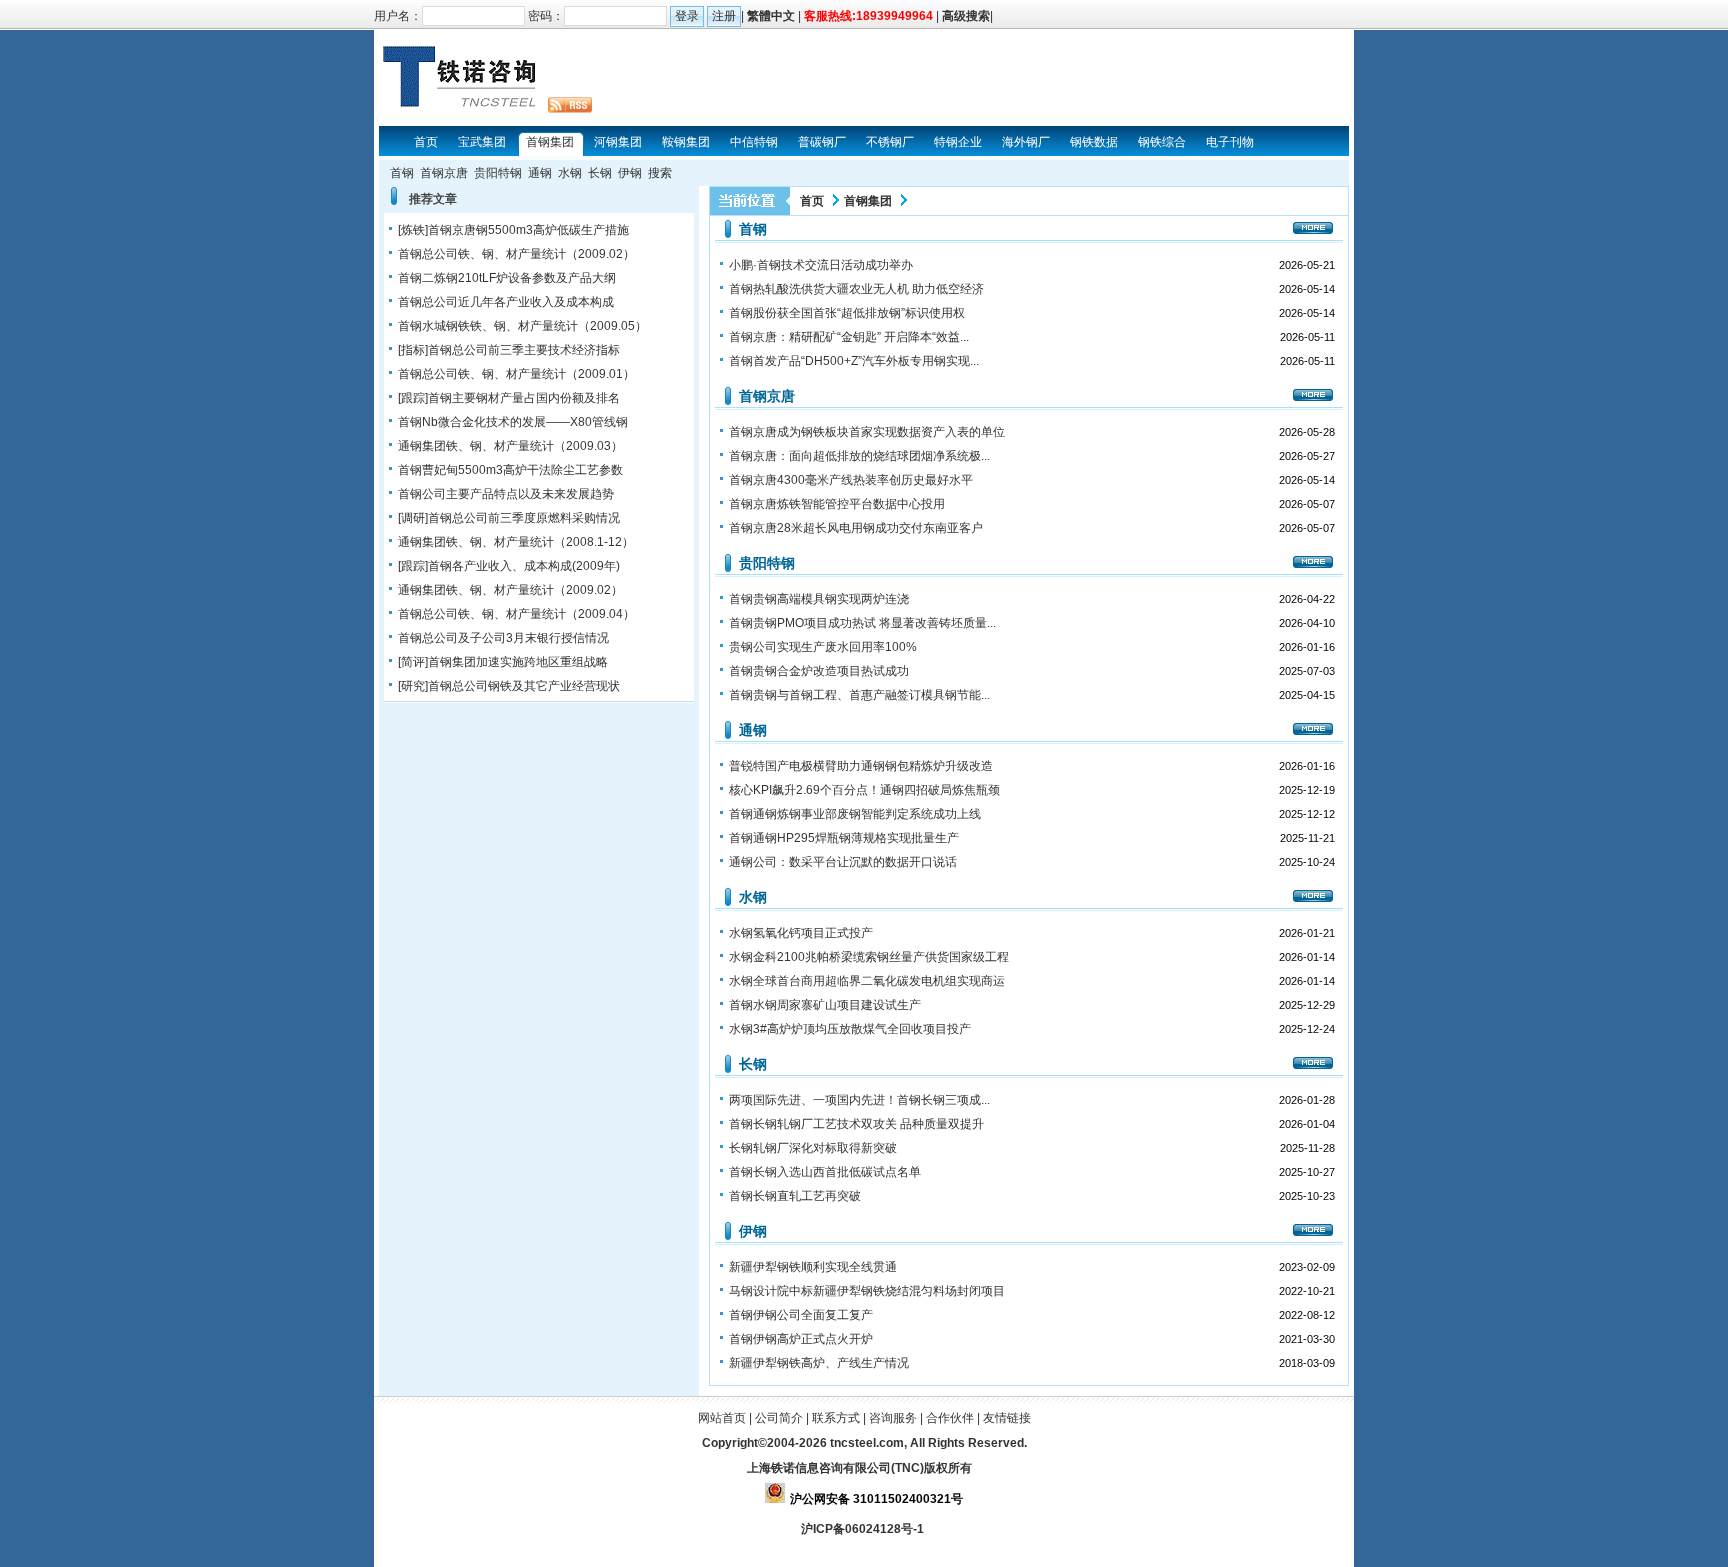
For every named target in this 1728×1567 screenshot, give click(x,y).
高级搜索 (966, 16)
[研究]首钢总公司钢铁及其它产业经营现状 (509, 686)
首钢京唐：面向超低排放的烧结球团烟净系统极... (859, 456)
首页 (812, 201)
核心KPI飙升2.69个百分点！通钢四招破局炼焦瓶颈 (864, 790)
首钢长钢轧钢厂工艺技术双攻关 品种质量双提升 (856, 1124)
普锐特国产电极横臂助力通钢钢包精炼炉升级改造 (861, 766)
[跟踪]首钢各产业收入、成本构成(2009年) (509, 566)
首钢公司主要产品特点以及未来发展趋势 (506, 494)
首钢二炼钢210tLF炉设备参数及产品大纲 (507, 278)
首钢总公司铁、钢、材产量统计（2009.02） (516, 254)
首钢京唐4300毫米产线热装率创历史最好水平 (851, 480)
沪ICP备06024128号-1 (864, 1529)
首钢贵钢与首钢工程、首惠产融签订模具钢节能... (859, 695)
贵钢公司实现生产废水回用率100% (823, 647)
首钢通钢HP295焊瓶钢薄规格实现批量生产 (844, 838)
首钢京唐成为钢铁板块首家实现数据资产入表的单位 (867, 432)
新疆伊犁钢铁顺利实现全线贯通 (813, 1267)
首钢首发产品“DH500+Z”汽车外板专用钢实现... (854, 361)
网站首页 (722, 1418)
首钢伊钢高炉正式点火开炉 (801, 1339)
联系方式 (836, 1418)
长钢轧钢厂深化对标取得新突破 (813, 1148)
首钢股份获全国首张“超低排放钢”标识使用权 (847, 313)
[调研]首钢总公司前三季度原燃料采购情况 (509, 518)
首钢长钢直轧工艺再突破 (795, 1196)
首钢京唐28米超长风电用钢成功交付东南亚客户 (856, 528)
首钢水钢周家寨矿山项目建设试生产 (825, 1005)
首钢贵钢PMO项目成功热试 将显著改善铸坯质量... (862, 623)
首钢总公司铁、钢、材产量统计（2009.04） (516, 614)
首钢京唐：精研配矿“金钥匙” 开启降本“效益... (849, 337)
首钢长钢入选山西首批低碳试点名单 (825, 1172)
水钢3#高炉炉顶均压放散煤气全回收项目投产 (850, 1029)
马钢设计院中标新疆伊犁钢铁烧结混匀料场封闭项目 (867, 1291)
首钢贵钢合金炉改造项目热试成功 (819, 671)
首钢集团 (868, 201)
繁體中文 (771, 16)
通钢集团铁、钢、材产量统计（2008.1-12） (516, 542)
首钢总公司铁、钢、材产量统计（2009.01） (516, 374)
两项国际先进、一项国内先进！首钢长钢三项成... (859, 1100)
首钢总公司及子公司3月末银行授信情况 (503, 638)
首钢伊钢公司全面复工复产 (801, 1315)
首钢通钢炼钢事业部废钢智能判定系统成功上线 (855, 814)
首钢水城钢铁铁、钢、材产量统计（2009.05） (522, 326)
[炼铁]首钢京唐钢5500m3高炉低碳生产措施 (513, 230)
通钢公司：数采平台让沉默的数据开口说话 (843, 862)
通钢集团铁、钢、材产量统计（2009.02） (510, 590)
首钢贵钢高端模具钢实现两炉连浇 (819, 599)
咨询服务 (893, 1418)
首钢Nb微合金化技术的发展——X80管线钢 (513, 422)
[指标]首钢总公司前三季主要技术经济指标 (509, 350)
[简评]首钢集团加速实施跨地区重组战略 (503, 662)
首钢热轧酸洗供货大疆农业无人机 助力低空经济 (856, 289)
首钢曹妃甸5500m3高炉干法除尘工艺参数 (510, 470)
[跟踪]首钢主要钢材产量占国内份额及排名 (509, 398)
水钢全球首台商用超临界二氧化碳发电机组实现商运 (867, 981)
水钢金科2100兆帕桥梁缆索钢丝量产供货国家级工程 (869, 957)
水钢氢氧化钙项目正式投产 (801, 933)
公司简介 (779, 1418)
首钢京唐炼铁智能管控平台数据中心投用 (837, 504)
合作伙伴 (950, 1418)
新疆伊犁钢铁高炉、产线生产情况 (819, 1363)
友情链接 (1007, 1418)
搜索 (660, 173)
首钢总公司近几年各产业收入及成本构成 (506, 302)
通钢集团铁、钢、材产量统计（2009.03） (510, 446)
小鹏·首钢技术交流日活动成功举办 (821, 265)
